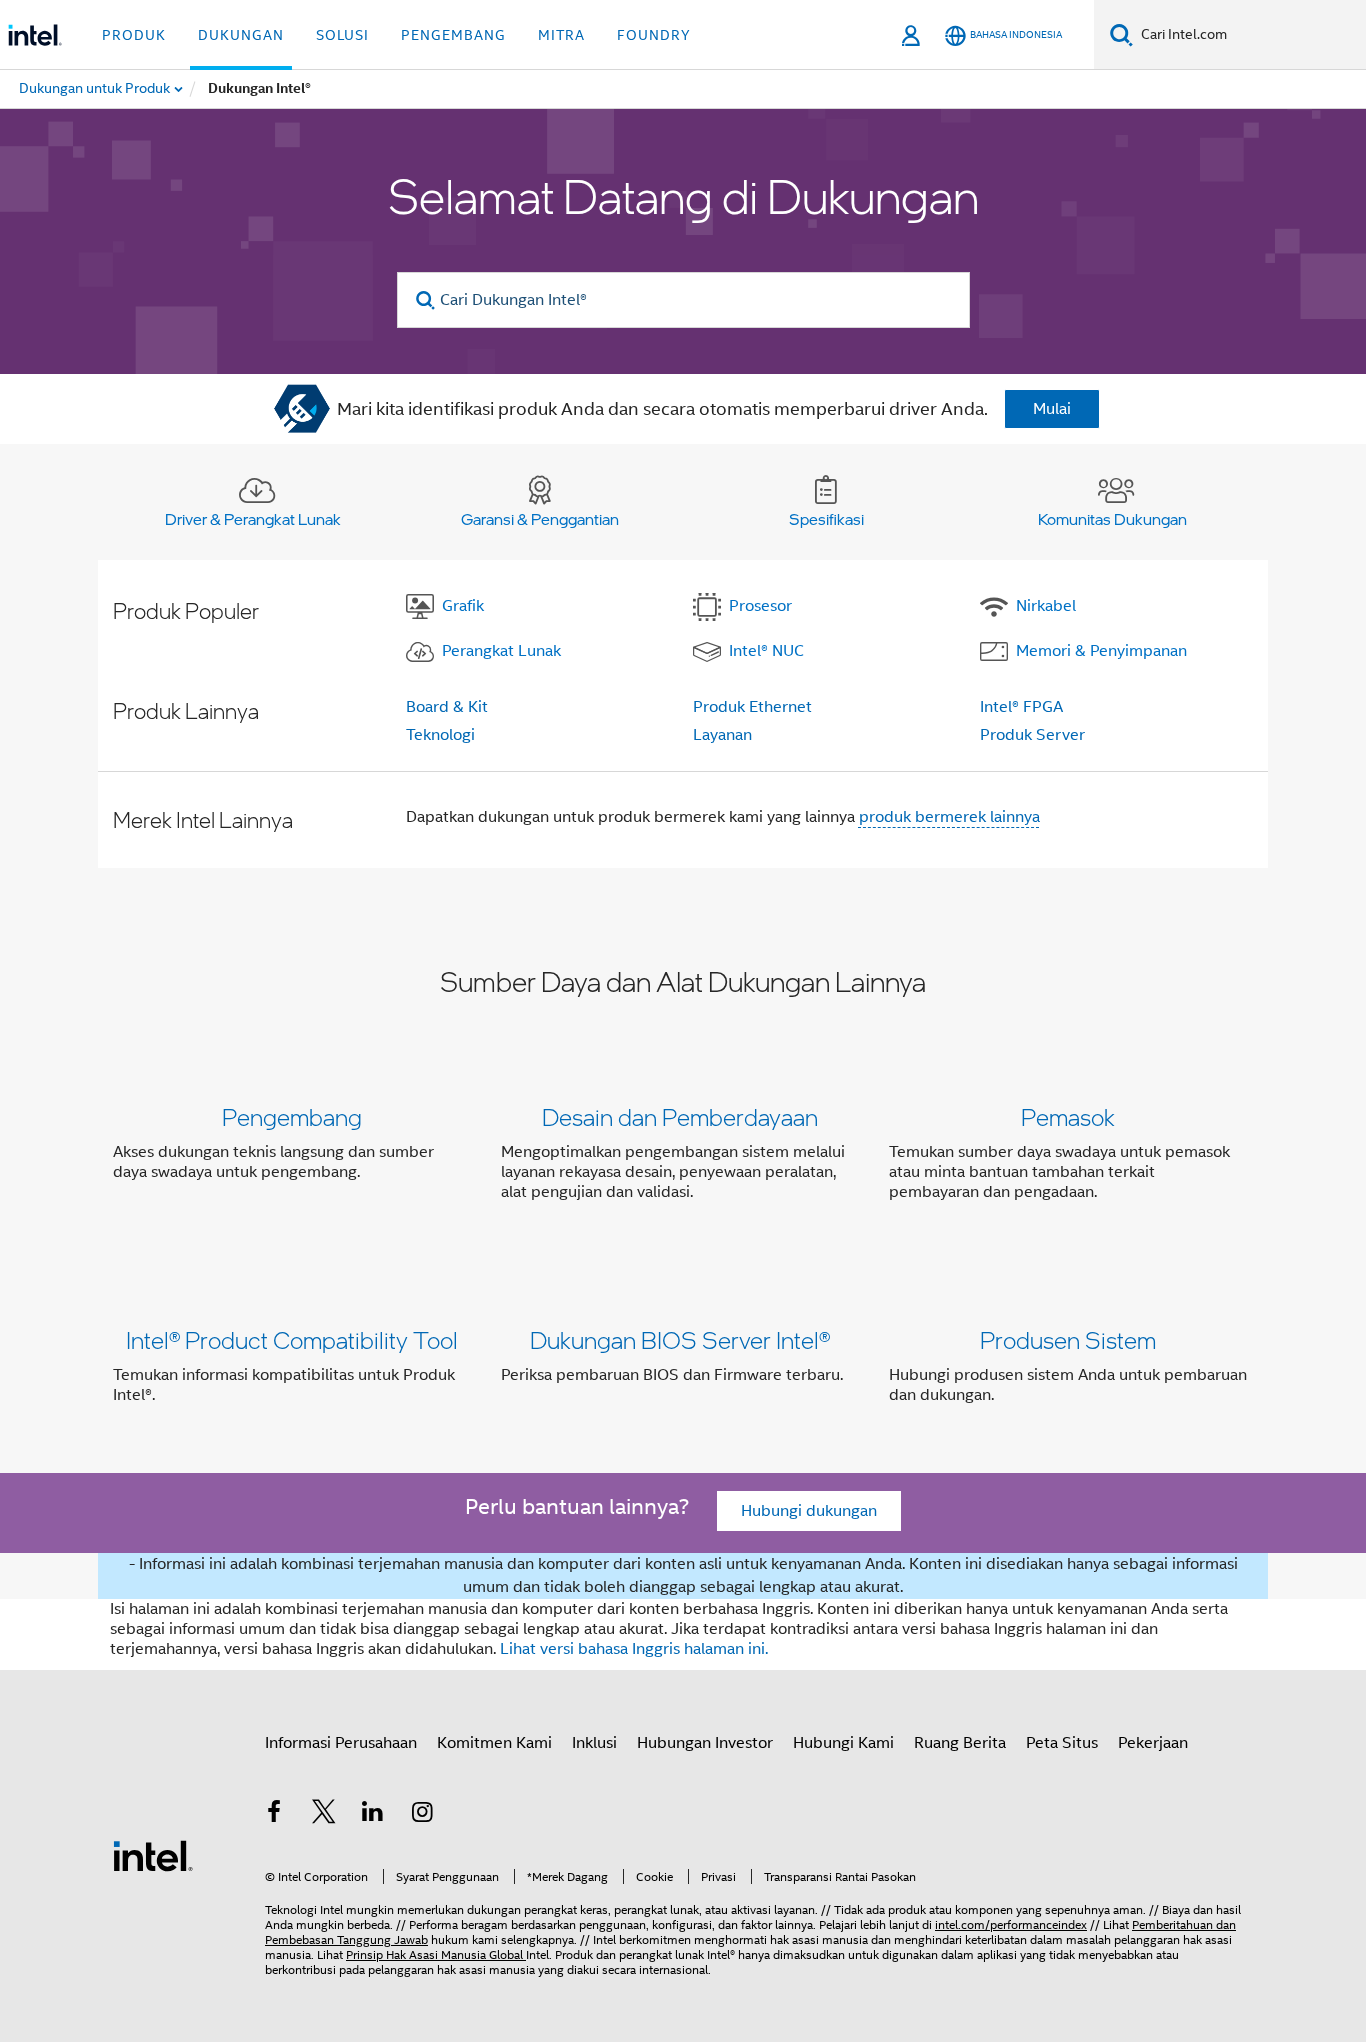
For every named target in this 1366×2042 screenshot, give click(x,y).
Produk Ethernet (752, 707)
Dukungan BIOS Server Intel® (680, 1339)
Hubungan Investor (705, 1743)
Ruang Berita (960, 1743)
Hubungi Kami (843, 1743)
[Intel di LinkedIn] (373, 1815)
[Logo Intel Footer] (153, 1855)
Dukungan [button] (241, 35)
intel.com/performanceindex (1011, 1924)
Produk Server (1032, 735)
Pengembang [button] (453, 35)
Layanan (722, 735)
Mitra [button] (561, 35)
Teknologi (440, 735)
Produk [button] (134, 35)
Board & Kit (447, 707)
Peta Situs (1062, 1743)
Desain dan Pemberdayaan (680, 1116)
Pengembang (292, 1116)
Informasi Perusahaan (341, 1743)
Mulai (1052, 409)
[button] (683, 1158)
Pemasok (1068, 1116)
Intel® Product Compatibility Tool (292, 1339)
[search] (426, 300)
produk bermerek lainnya (949, 817)
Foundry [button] (654, 35)
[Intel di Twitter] (324, 1815)
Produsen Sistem (1068, 1339)
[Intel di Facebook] (274, 1815)
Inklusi (594, 1743)
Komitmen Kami (494, 1743)
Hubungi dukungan (809, 1511)
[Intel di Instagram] (423, 1815)
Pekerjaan (1153, 1743)
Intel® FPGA (1021, 707)
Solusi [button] (342, 35)
